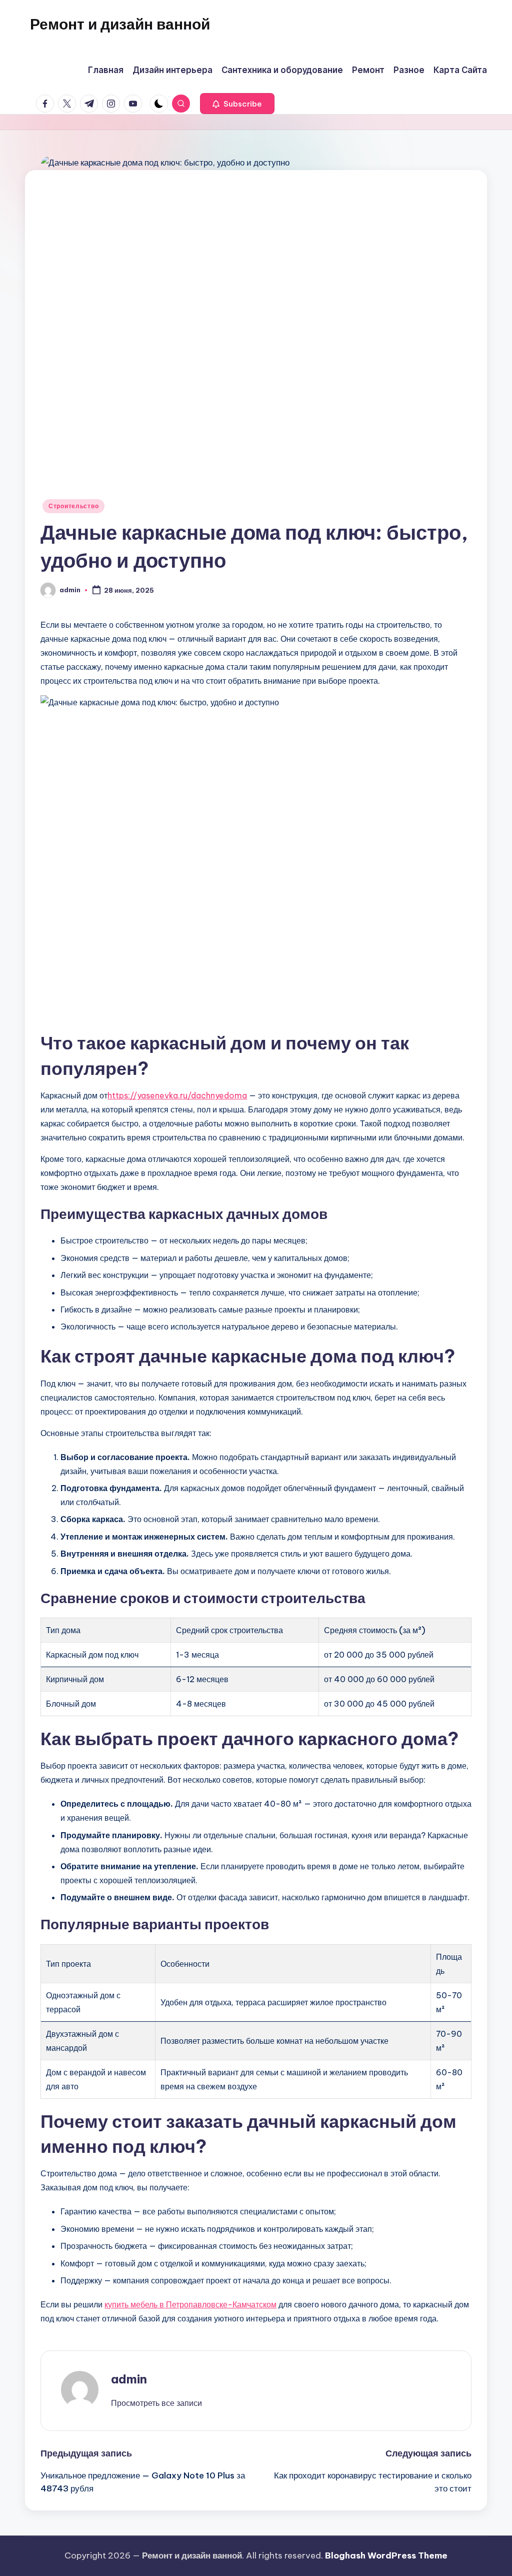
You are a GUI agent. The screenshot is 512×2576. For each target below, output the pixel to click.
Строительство (73, 506)
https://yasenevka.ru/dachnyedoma (177, 1095)
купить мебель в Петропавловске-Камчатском (190, 2304)
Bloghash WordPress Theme (386, 2555)
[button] (237, 104)
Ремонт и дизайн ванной (120, 24)
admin (129, 2379)
